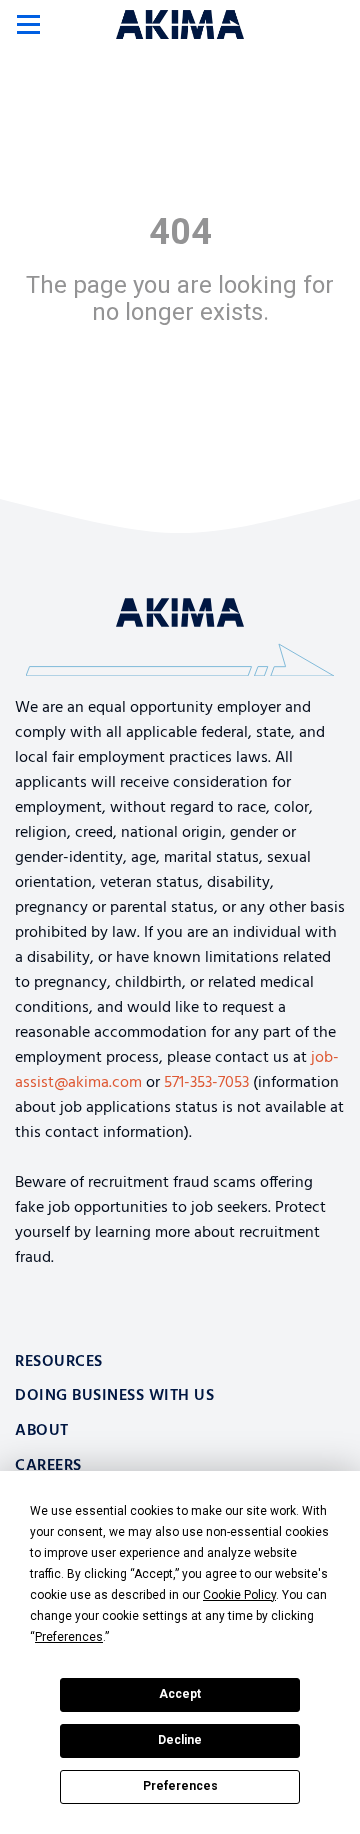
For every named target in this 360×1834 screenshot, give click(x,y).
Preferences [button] (69, 1637)
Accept (180, 1694)
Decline (180, 1740)
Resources (59, 1362)
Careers (48, 1466)
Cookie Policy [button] (239, 1595)
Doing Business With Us (114, 1396)
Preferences (180, 1786)
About (42, 1431)
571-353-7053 (206, 1083)
